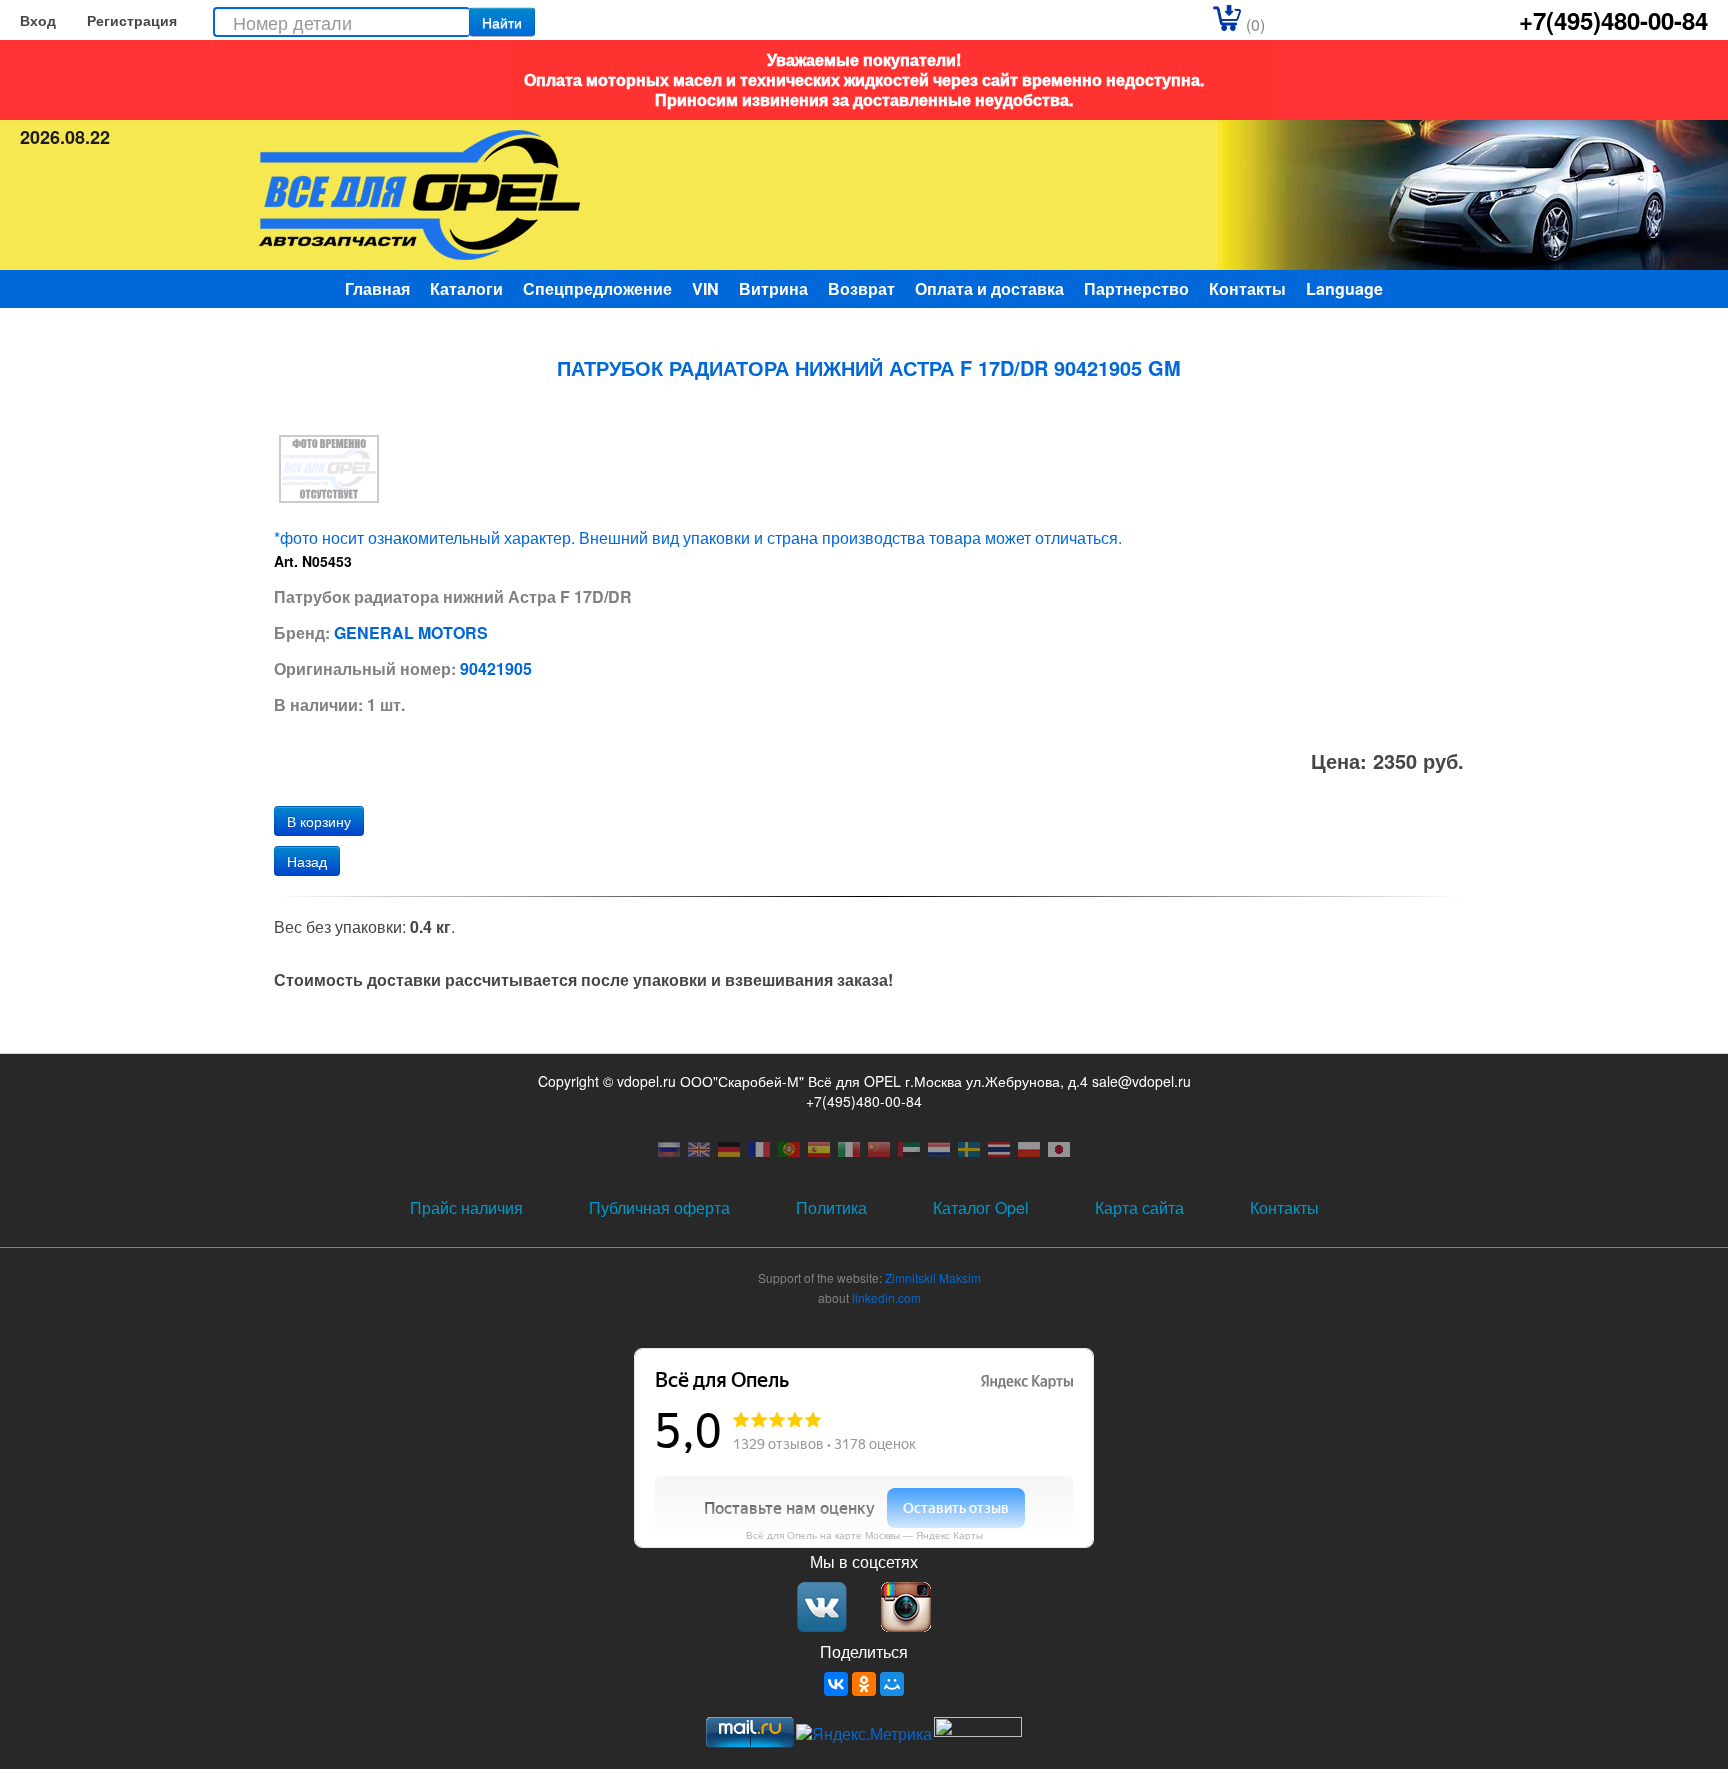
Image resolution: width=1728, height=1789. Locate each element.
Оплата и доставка (989, 288)
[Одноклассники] (864, 1684)
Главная (377, 288)
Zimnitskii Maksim (933, 1277)
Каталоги (466, 288)
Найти (502, 22)
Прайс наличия (466, 1207)
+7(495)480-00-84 (1613, 20)
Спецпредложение (597, 288)
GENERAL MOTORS (411, 632)
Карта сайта (1139, 1207)
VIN (705, 288)
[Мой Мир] (892, 1684)
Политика (831, 1207)
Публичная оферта (659, 1207)
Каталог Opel (981, 1207)
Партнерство (1136, 288)
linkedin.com (886, 1297)
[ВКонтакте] (836, 1684)
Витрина (773, 288)
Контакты (1247, 288)
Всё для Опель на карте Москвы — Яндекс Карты (864, 1535)
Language (1344, 288)
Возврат (861, 288)
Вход (38, 20)
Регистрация (132, 20)
